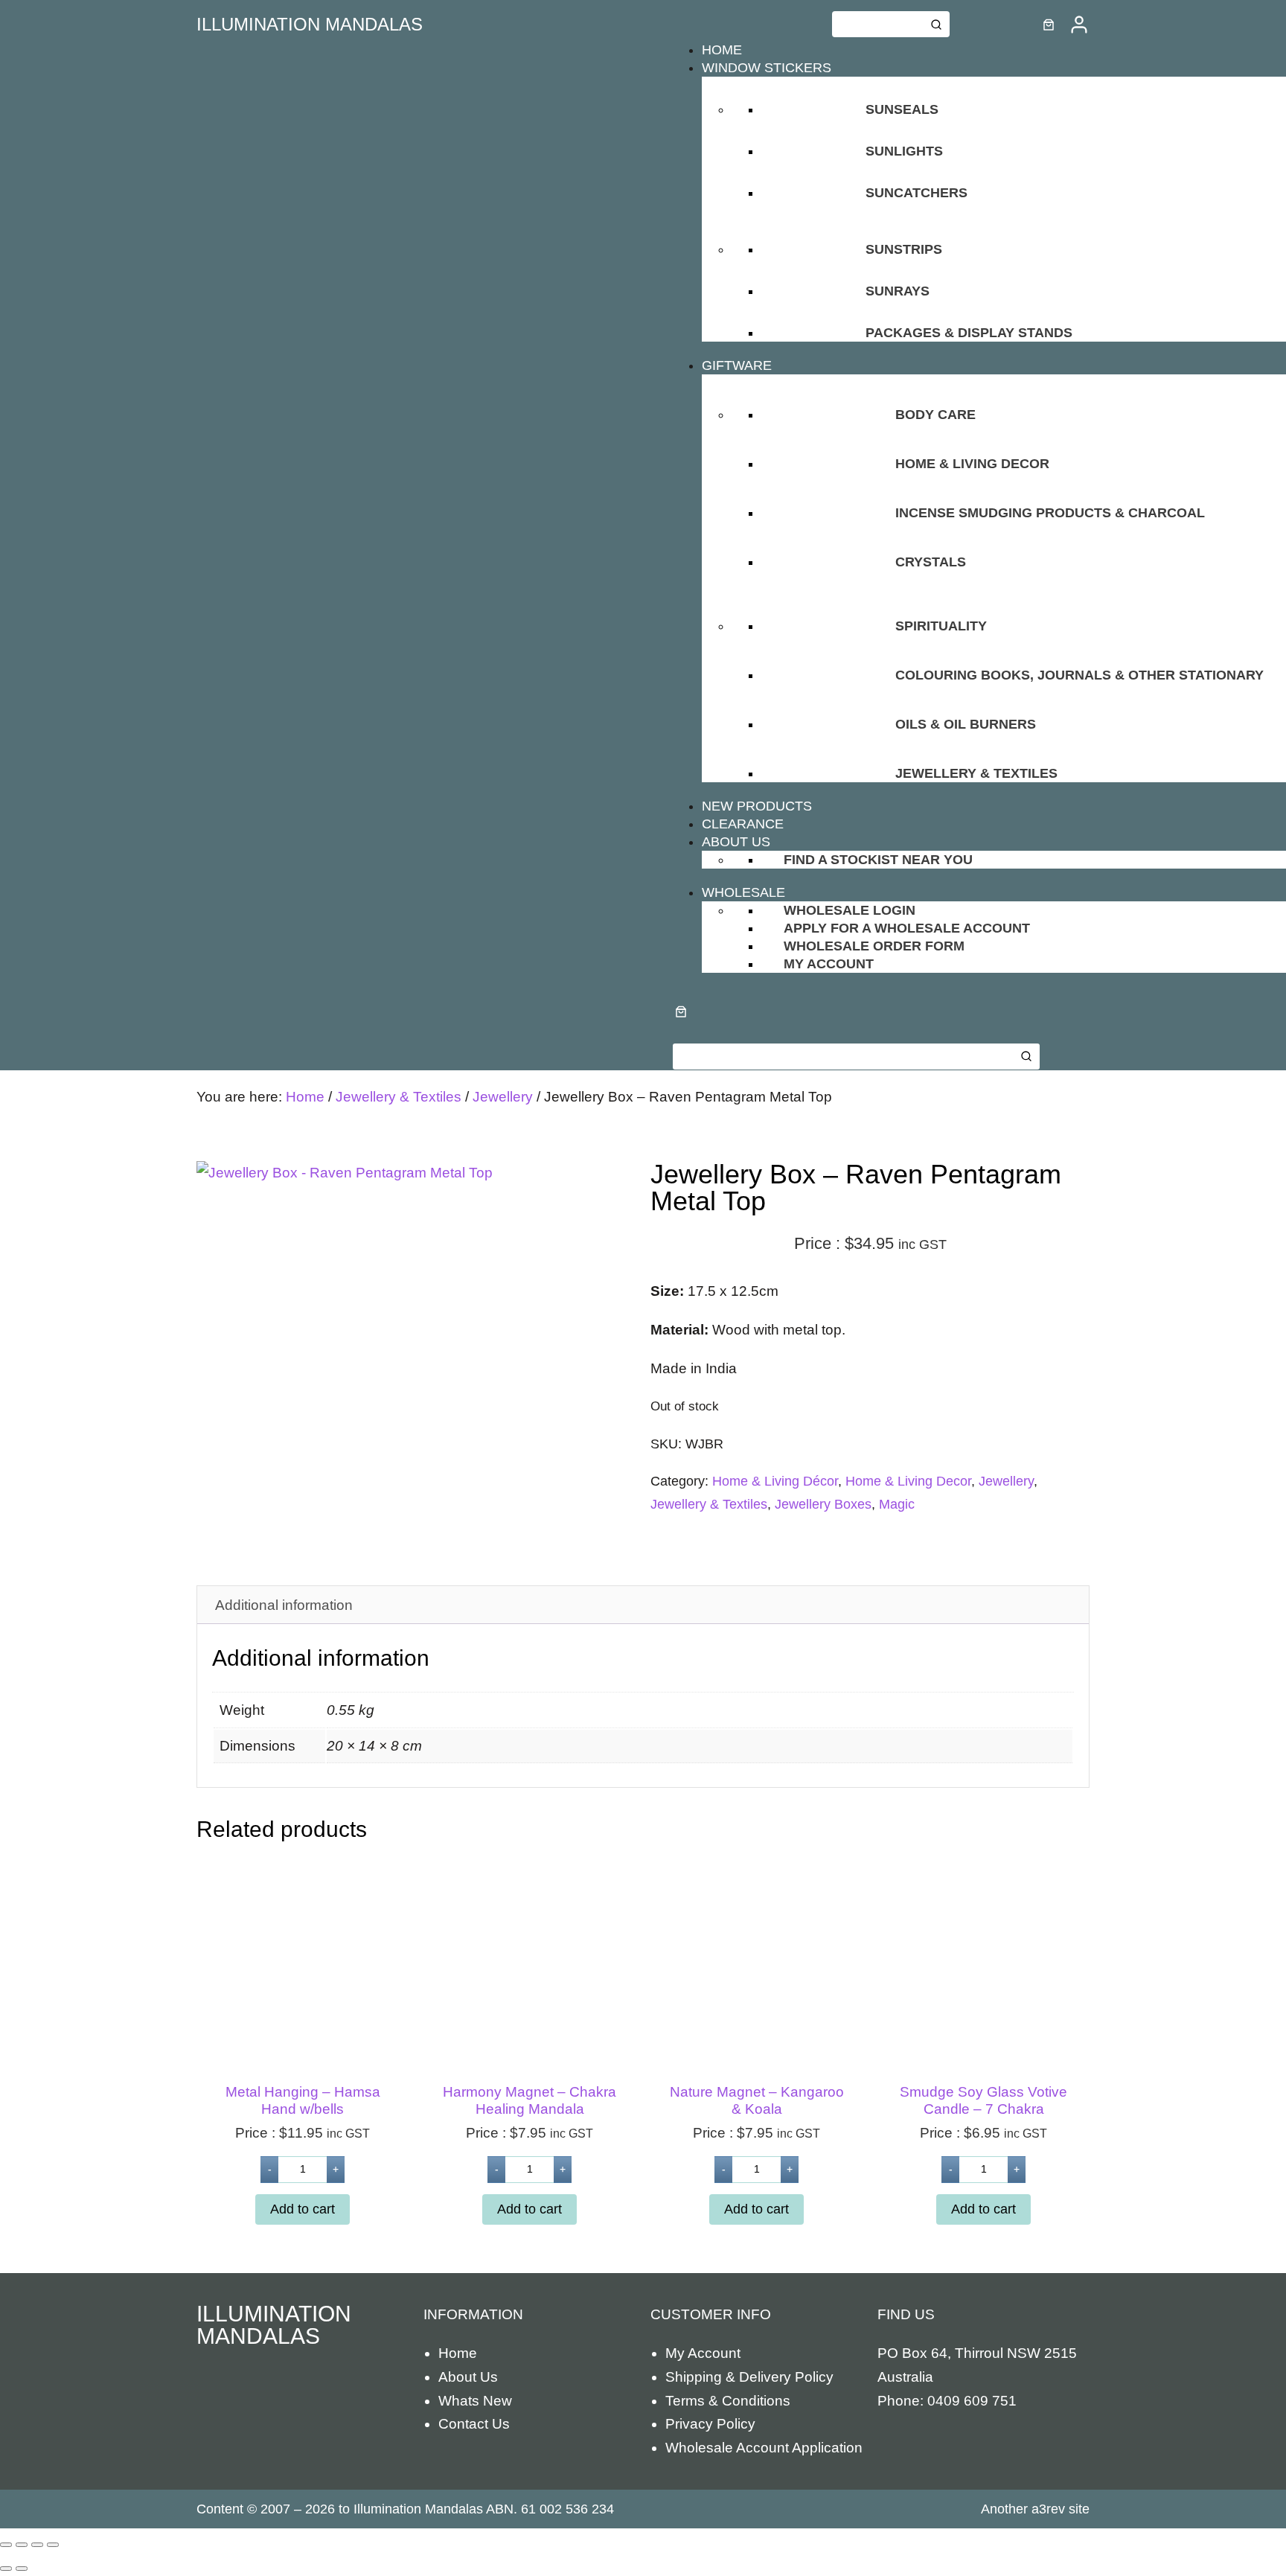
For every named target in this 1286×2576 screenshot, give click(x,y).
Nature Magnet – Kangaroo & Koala (757, 2100)
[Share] (37, 2545)
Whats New (475, 2401)
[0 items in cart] (1049, 25)
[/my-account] (1079, 25)
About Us (468, 2377)
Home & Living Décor (775, 1481)
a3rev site (1061, 2509)
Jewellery (503, 1097)
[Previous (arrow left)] (6, 2569)
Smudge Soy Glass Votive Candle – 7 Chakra (983, 2100)
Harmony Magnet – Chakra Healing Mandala (530, 2100)
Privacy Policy (710, 2424)
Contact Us (474, 2424)
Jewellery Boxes (823, 1504)
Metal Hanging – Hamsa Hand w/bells (303, 2100)
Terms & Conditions (728, 2401)
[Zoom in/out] (6, 2545)
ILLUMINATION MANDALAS (310, 24)
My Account (703, 2353)
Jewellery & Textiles (399, 1097)
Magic (897, 1504)
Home (305, 1097)
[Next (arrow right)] (22, 2569)
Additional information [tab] (284, 1605)
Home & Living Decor (908, 1481)
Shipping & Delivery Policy (749, 2377)
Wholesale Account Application (764, 2448)
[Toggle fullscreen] (22, 2545)
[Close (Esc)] (53, 2545)
